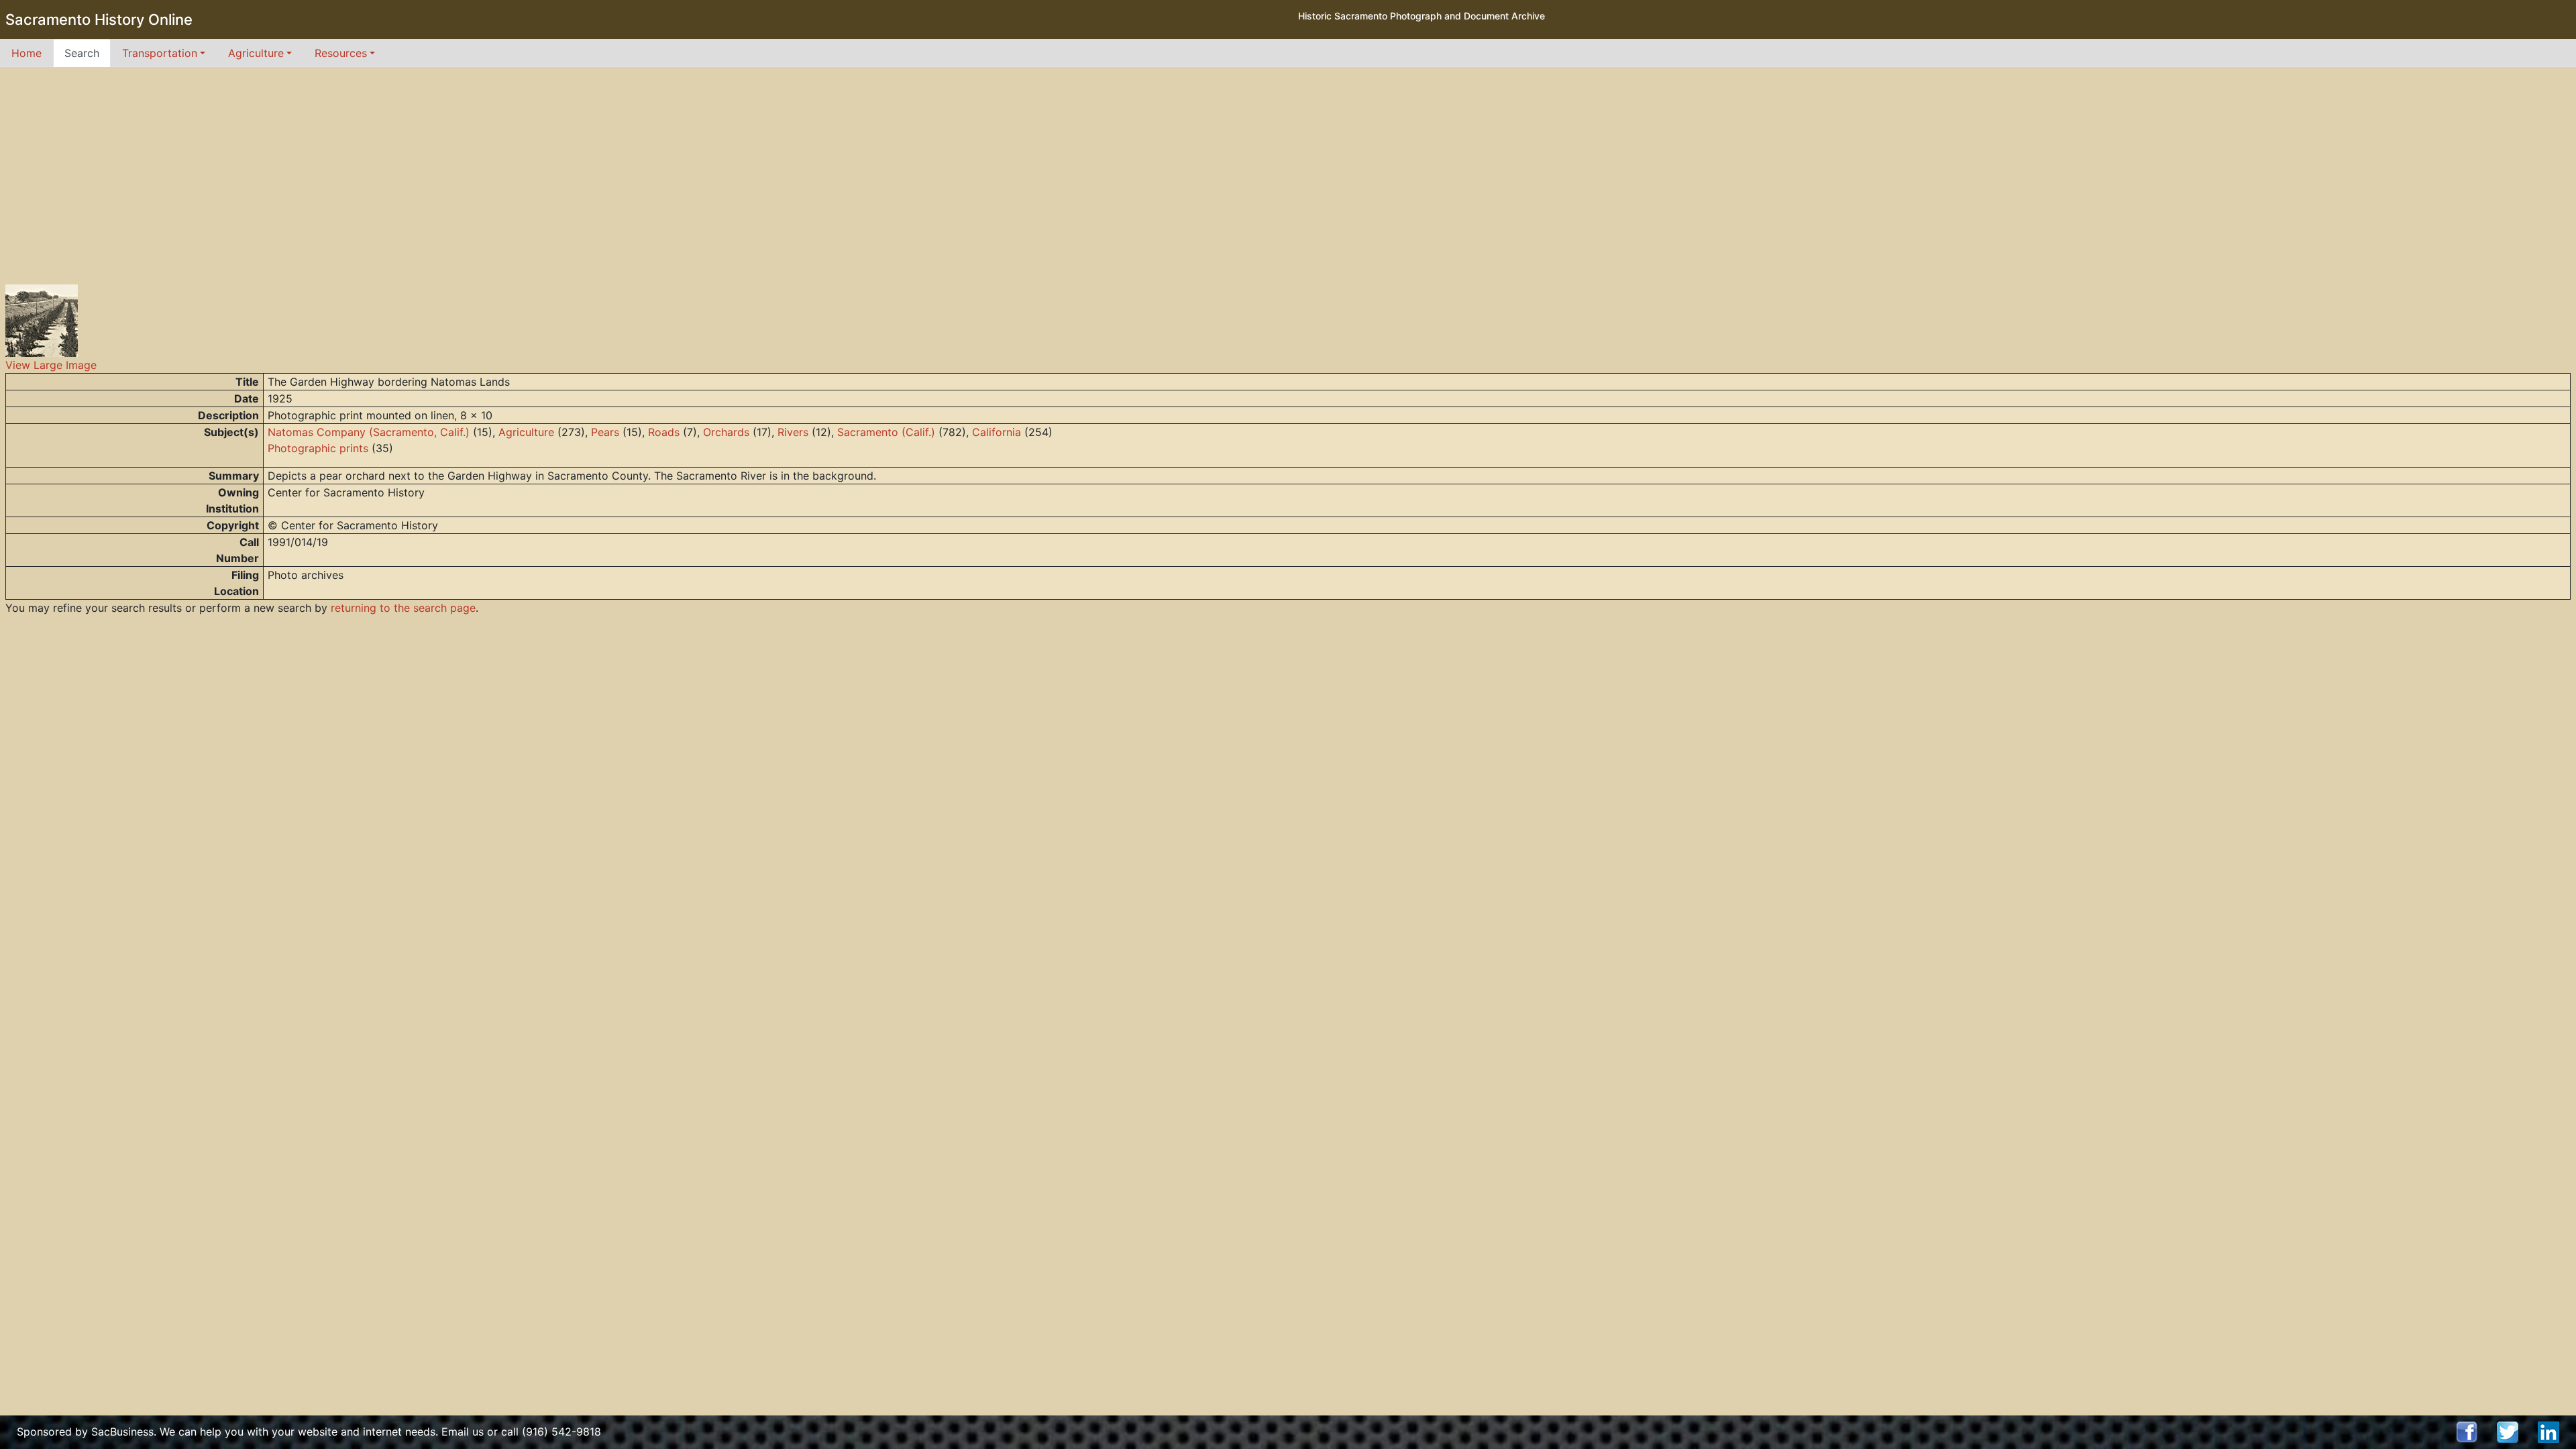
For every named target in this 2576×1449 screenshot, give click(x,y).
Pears (605, 432)
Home (26, 53)
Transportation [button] (160, 53)
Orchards (726, 432)
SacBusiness (122, 1432)
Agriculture (526, 432)
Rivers (793, 432)
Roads (664, 432)
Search (82, 53)
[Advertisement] (1288, 168)
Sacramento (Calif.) (886, 432)
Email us (463, 1432)
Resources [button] (341, 53)
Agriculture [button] (256, 53)
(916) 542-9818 (561, 1432)
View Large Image (51, 365)
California (997, 432)
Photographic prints (318, 448)
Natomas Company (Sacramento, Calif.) (369, 432)
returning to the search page (403, 608)
